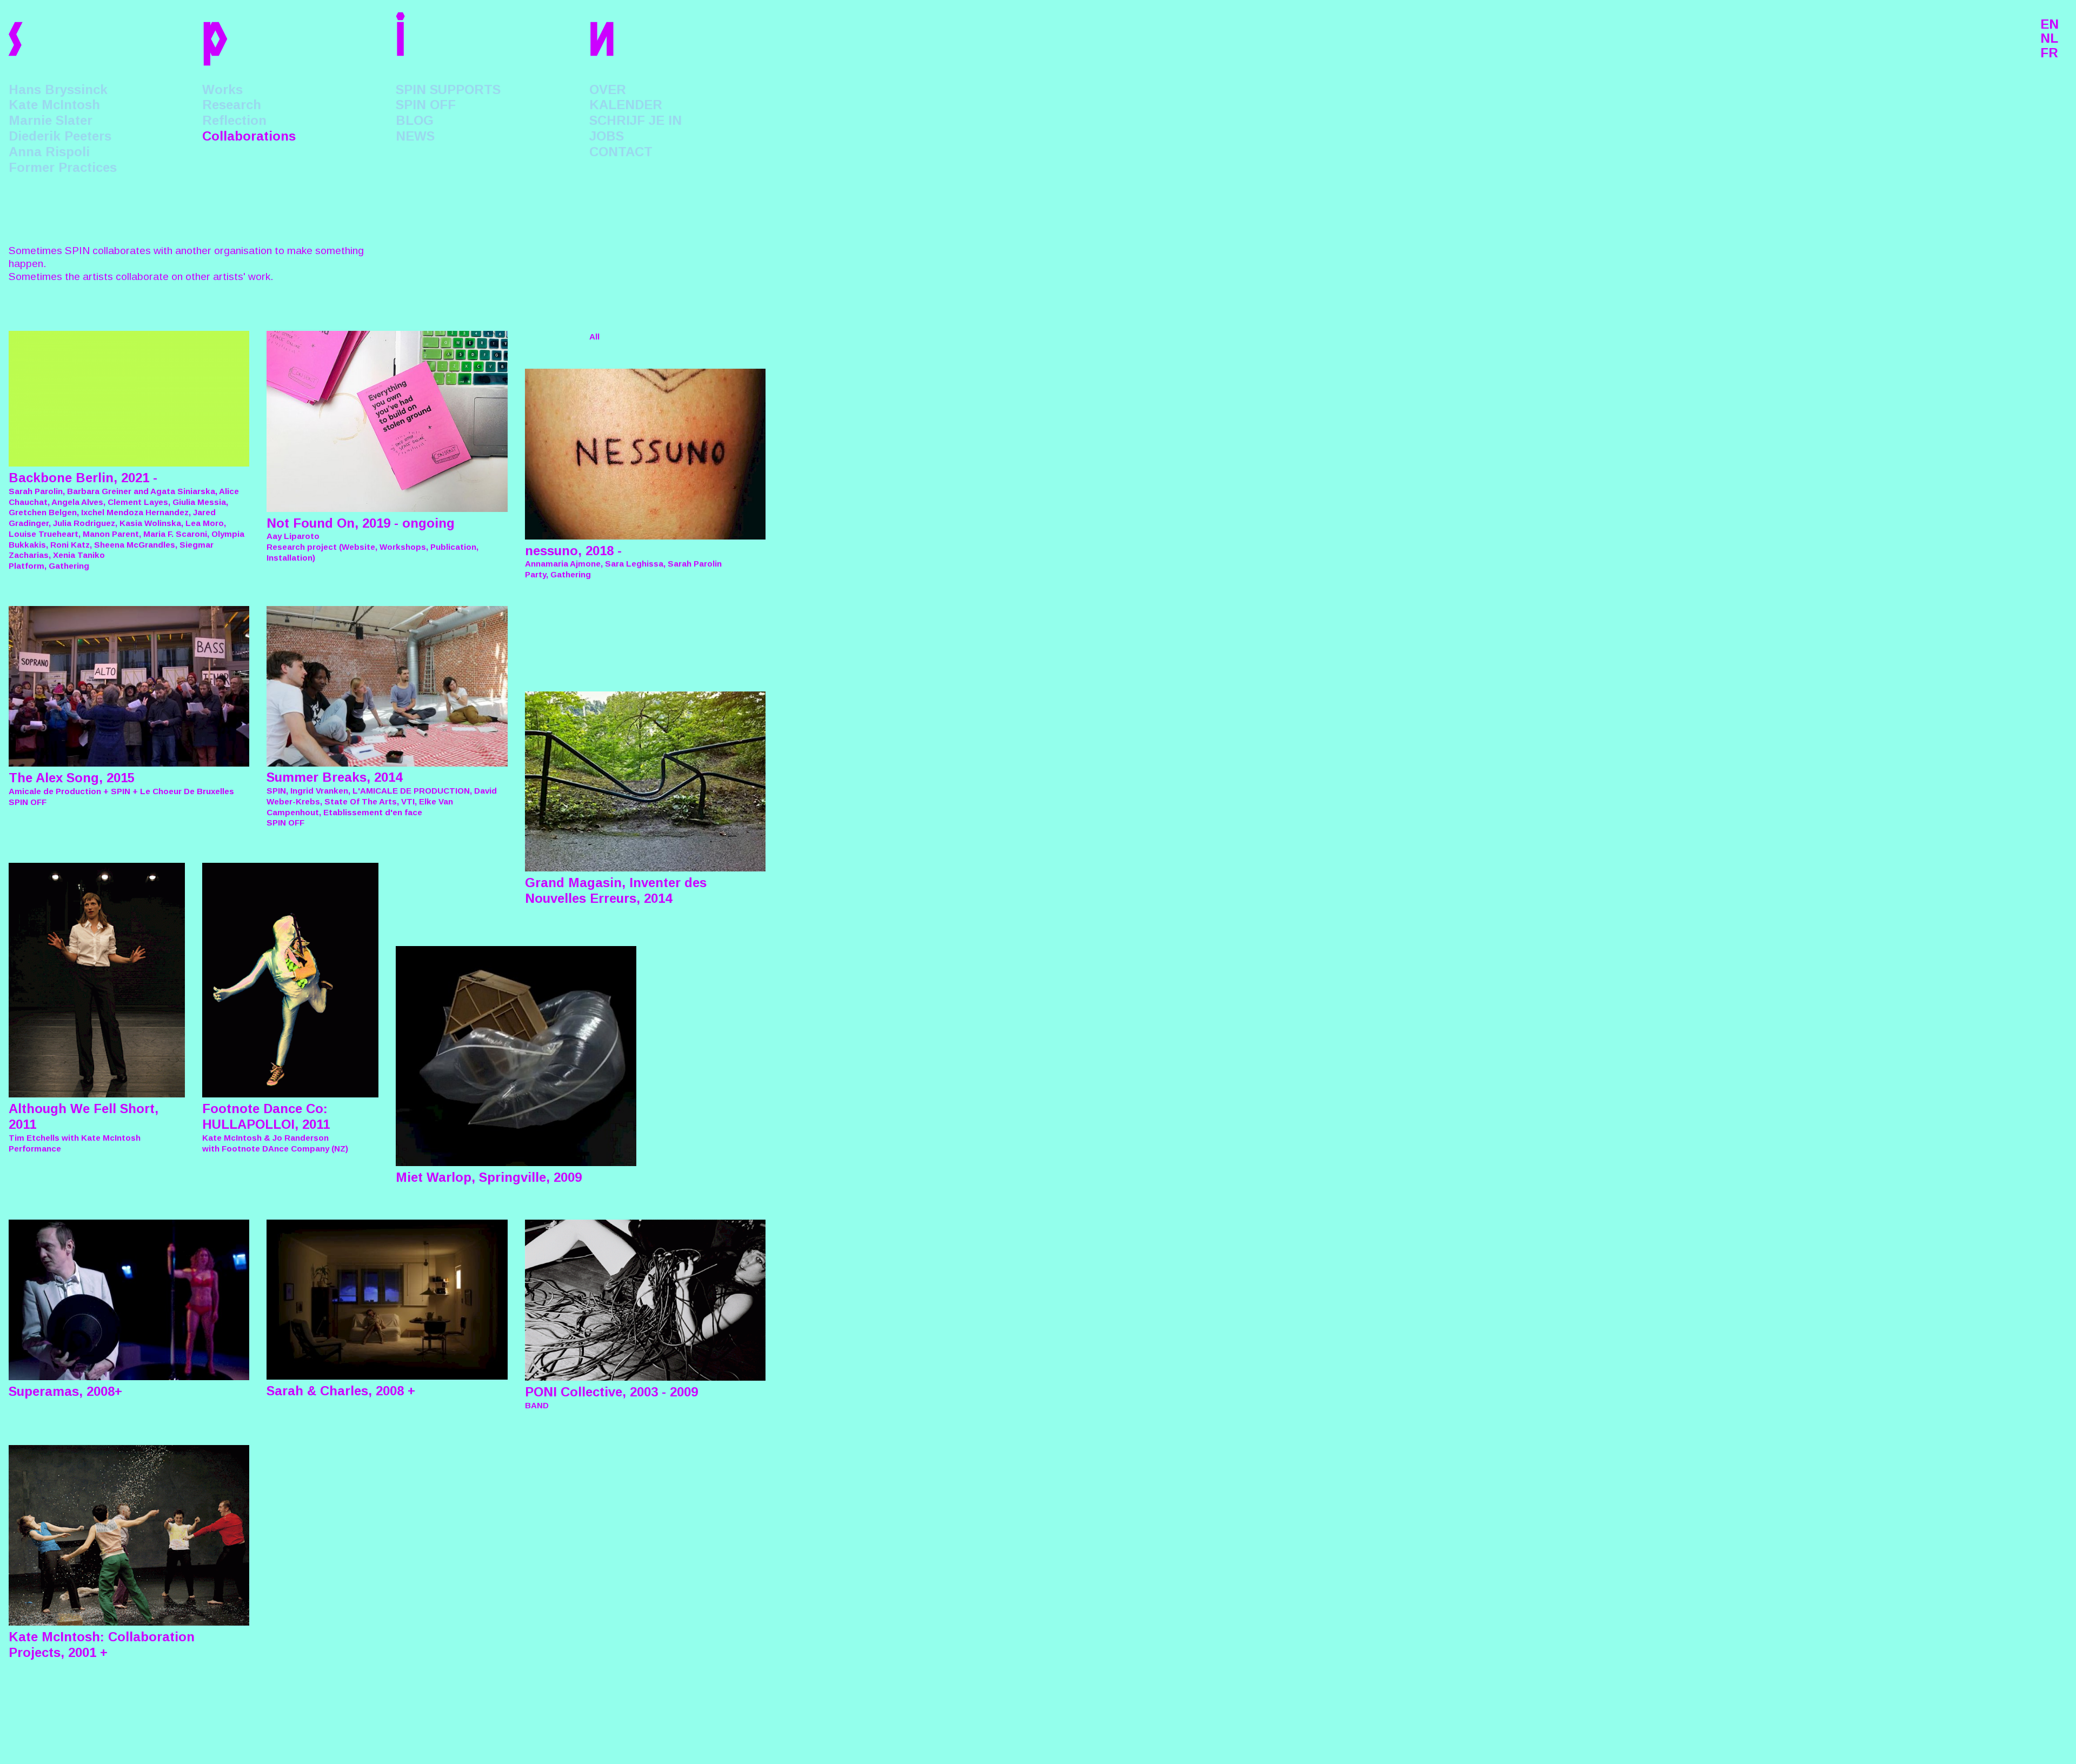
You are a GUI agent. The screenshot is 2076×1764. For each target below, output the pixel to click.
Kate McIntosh (54, 105)
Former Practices (63, 167)
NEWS (415, 136)
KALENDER (626, 105)
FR (2049, 53)
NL (2049, 38)
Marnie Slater (51, 120)
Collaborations (249, 136)
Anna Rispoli (49, 152)
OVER (608, 89)
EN (2050, 24)
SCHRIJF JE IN (636, 120)
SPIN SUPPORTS (448, 89)
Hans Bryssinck (58, 89)
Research (232, 105)
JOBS (607, 136)
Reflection (234, 120)
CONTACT (621, 152)
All (594, 337)
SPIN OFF (426, 105)
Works (222, 89)
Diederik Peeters (60, 136)
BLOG (415, 120)
